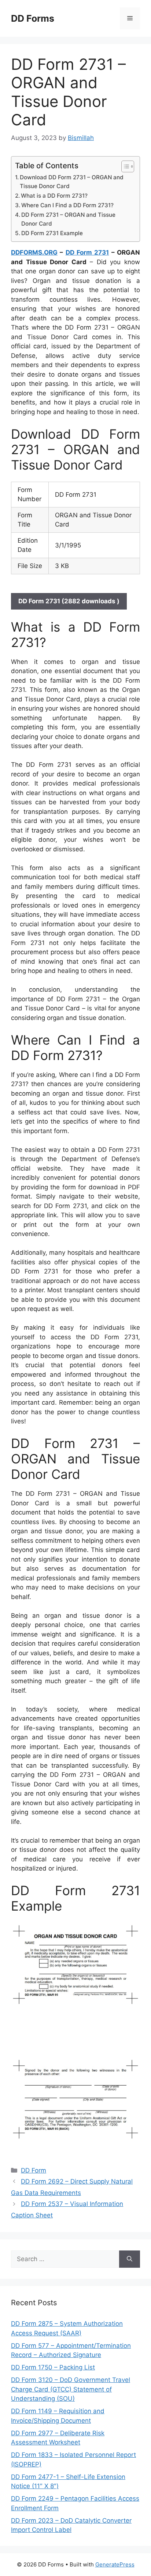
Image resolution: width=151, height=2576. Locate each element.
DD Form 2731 (87, 252)
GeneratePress (115, 2564)
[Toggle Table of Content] (124, 166)
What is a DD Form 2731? (54, 196)
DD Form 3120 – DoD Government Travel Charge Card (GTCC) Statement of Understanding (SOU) (71, 2389)
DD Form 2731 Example (52, 233)
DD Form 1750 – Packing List (53, 2367)
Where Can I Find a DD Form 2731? (67, 205)
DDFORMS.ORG (34, 252)
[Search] (130, 2259)
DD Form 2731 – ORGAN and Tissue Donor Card (68, 219)
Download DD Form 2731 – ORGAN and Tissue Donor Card (72, 182)
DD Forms (33, 18)
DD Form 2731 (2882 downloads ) (69, 601)
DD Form (34, 2170)
